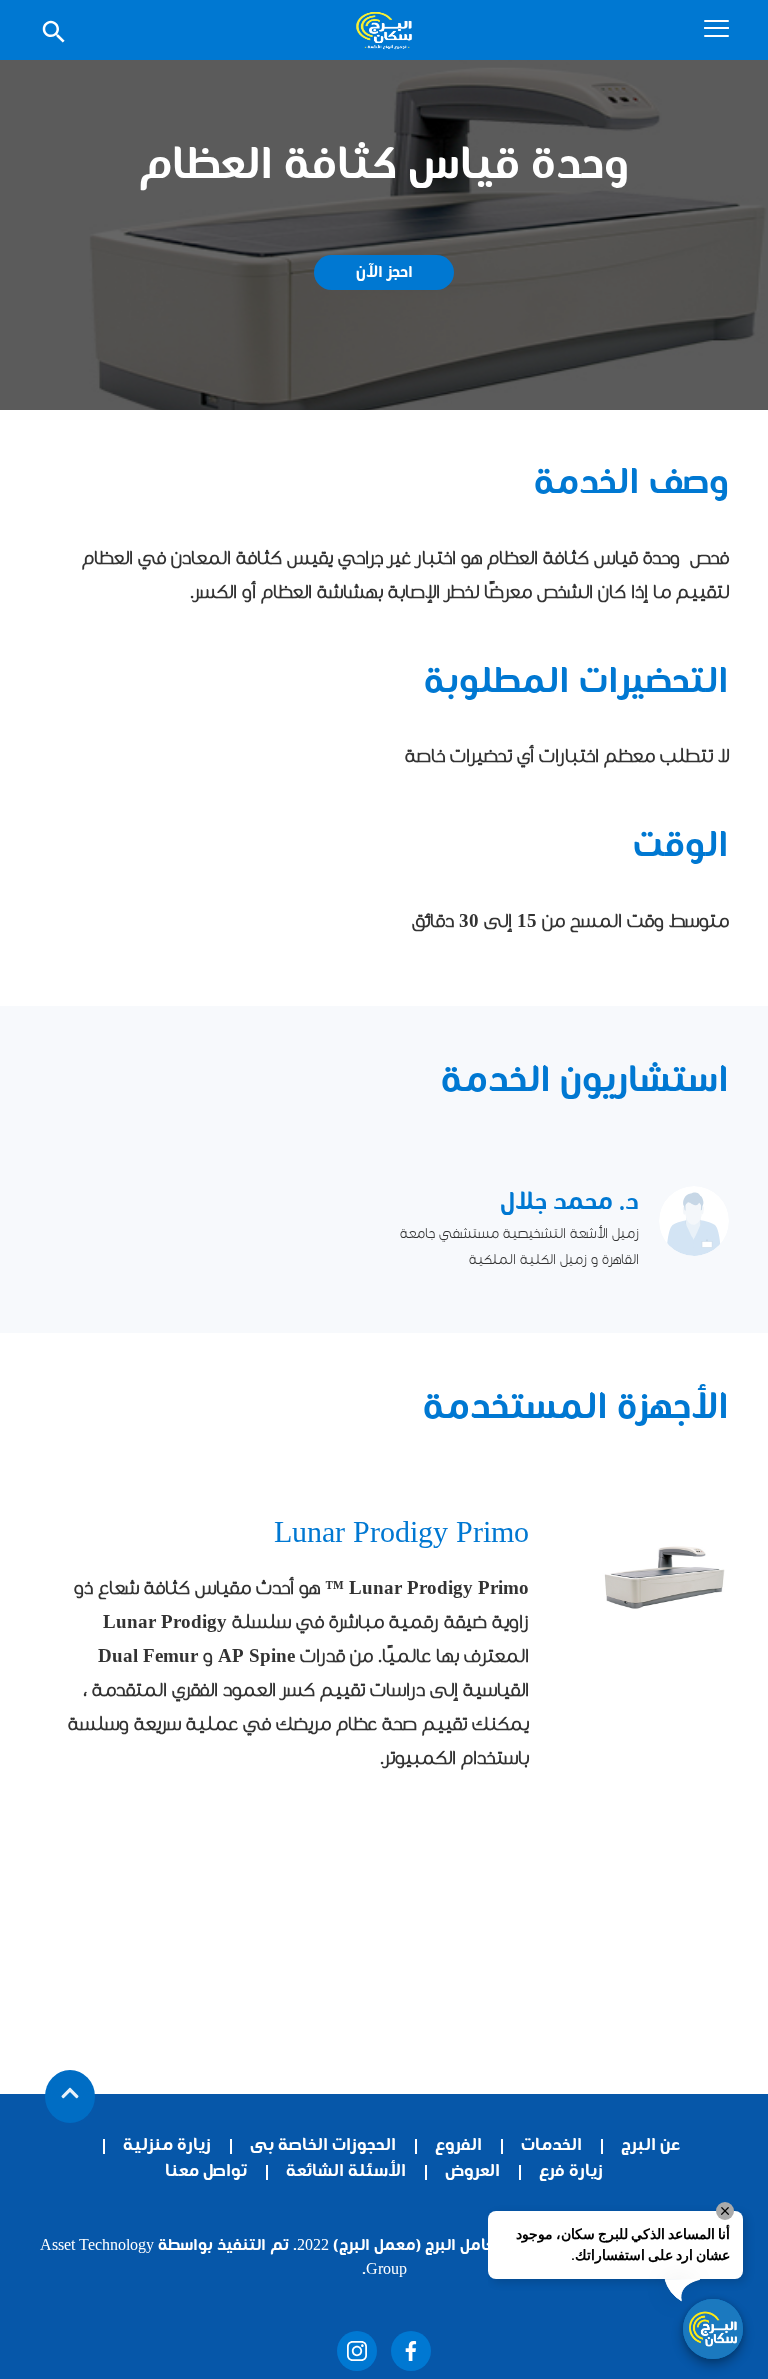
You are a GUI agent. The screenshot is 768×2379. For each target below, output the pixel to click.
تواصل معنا (206, 2172)
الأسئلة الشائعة (346, 2172)
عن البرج (650, 2146)
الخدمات (551, 2146)
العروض (472, 2172)
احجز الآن (384, 273)
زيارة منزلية (167, 2146)
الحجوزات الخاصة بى (323, 2146)
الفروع (458, 2146)
